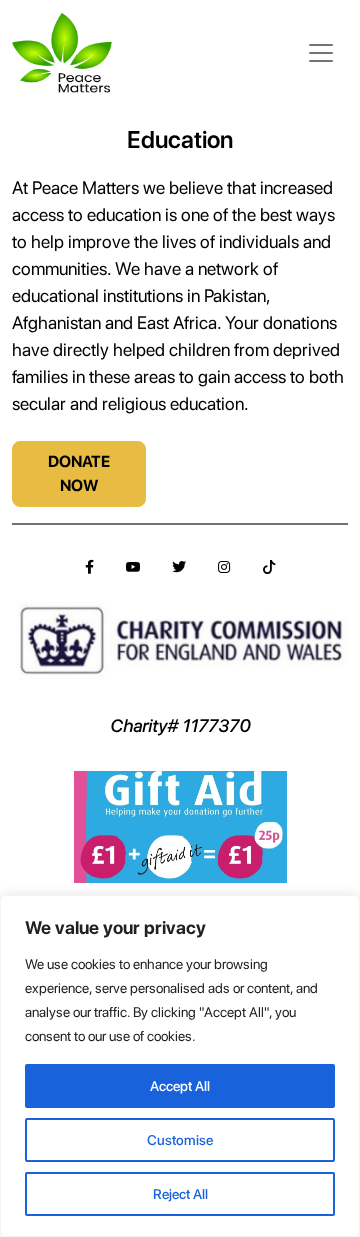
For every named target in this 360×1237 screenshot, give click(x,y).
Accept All (180, 1086)
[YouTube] (133, 567)
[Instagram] (224, 567)
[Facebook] (89, 567)
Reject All (180, 1194)
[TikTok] (269, 567)
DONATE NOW (79, 473)
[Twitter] (179, 567)
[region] (180, 1066)
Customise (180, 1140)
